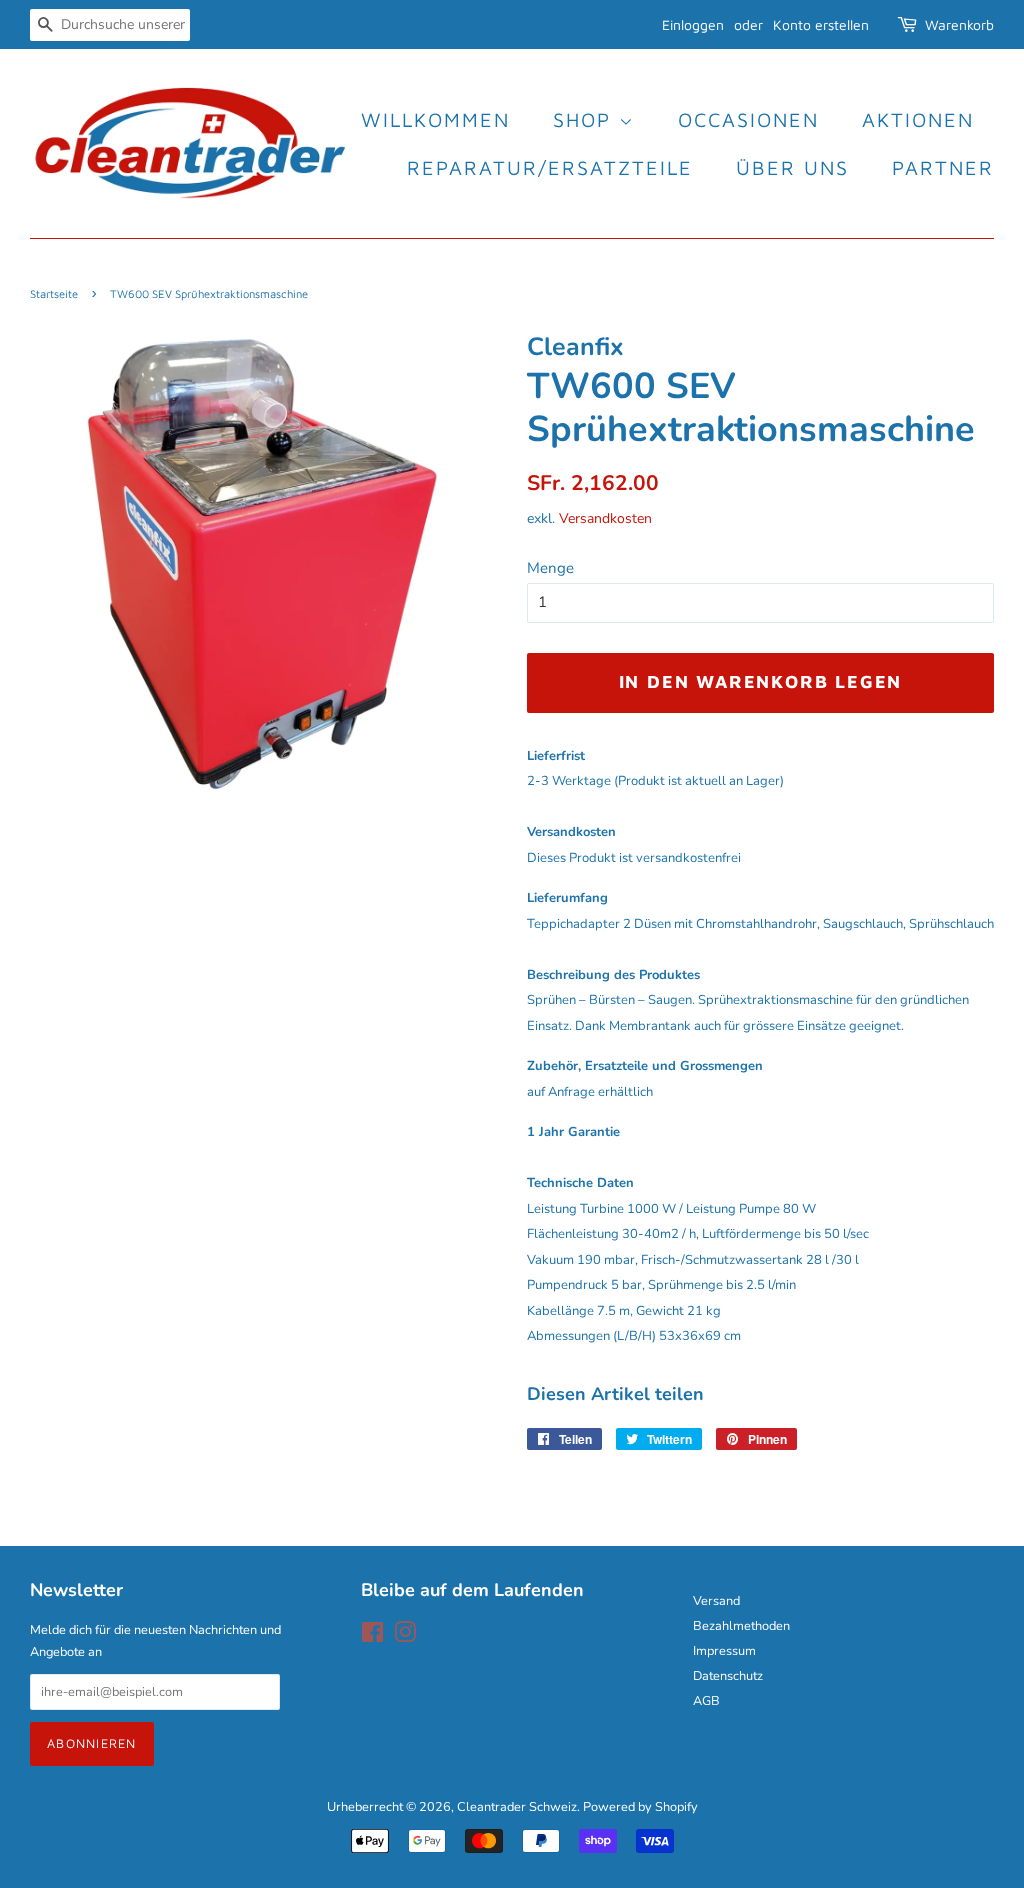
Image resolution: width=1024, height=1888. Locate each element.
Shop (586, 119)
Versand (716, 1601)
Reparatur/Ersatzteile (550, 167)
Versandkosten (605, 518)
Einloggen (693, 24)
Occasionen (748, 119)
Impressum (724, 1651)
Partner (943, 167)
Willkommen (435, 119)
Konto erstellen (821, 24)
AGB (706, 1701)
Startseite (54, 293)
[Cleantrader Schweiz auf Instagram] (405, 1637)
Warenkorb (959, 24)
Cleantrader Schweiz (517, 1807)
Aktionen (918, 119)
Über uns (792, 167)
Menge (550, 568)
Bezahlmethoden (741, 1626)
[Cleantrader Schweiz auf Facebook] (372, 1637)
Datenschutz (728, 1676)
